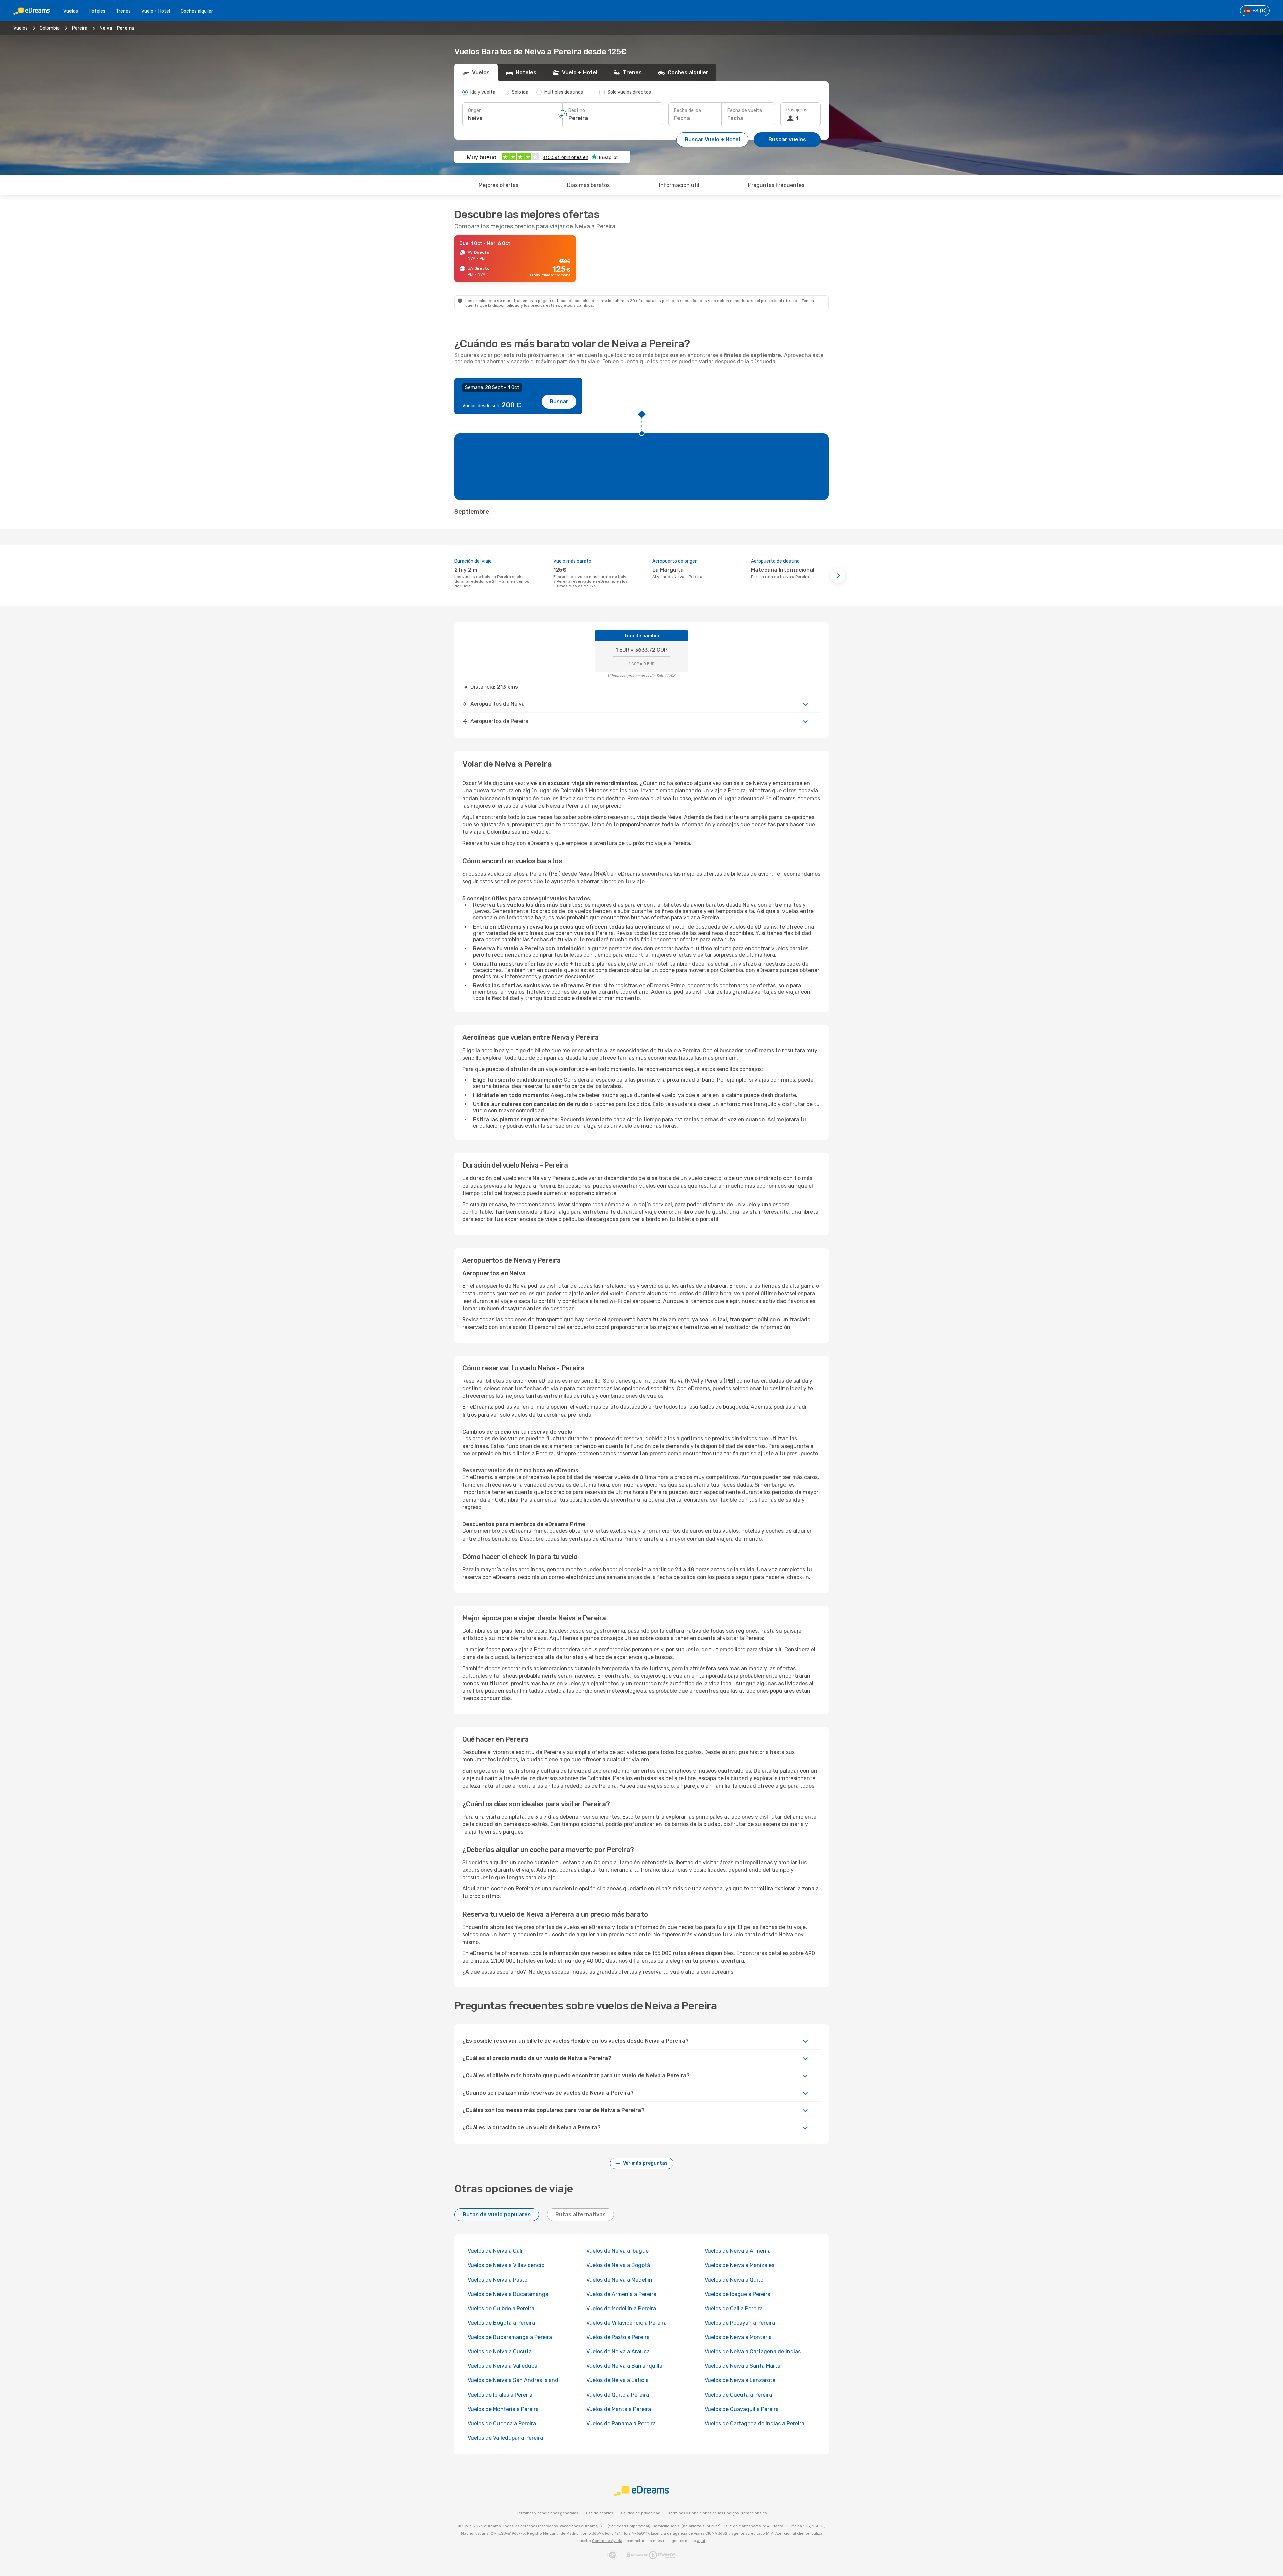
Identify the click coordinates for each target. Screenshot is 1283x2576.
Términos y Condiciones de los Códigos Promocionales (718, 2513)
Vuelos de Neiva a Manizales (740, 2265)
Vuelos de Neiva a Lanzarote (740, 2380)
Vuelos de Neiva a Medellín (619, 2280)
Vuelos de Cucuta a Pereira (738, 2395)
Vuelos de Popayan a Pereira (740, 2323)
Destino (577, 110)
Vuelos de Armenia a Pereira (621, 2294)
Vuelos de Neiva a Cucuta (500, 2352)
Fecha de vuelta (745, 110)
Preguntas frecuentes (776, 185)
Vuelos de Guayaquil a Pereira (742, 2409)
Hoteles (97, 11)
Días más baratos (588, 185)
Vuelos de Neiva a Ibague (617, 2251)
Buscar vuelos (787, 140)
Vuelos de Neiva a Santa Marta (743, 2366)
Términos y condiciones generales (547, 2513)
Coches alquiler (197, 11)
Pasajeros (797, 110)
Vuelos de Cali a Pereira (734, 2308)
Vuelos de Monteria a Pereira (503, 2409)
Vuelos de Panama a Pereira (621, 2423)
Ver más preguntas (645, 2163)
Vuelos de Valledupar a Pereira (505, 2438)
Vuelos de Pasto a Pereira (618, 2337)
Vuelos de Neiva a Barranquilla (624, 2366)
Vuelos (71, 11)
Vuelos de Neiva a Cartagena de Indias (753, 2352)
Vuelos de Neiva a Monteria (738, 2337)
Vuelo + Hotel (156, 11)
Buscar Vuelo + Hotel (712, 140)
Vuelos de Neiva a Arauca (618, 2352)
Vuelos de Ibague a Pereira (738, 2294)
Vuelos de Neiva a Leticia (617, 2380)
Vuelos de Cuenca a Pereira (502, 2423)
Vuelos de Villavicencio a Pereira (626, 2323)
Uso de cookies (600, 2513)
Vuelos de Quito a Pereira (618, 2395)
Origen (475, 110)
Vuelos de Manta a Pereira (619, 2409)
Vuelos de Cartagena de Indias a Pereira (754, 2423)
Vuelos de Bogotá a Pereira (501, 2323)
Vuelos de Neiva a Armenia (738, 2251)
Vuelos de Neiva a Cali (495, 2251)
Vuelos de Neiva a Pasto (497, 2280)
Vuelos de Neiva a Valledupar (504, 2366)
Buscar (559, 402)
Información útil (679, 185)
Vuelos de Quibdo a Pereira (501, 2308)
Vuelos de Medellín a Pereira (621, 2308)
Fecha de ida (687, 110)
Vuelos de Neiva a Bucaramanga (508, 2294)
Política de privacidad (641, 2513)
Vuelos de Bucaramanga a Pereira (510, 2337)
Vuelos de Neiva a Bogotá (618, 2265)
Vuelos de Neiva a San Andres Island (513, 2380)
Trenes (123, 11)
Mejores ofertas (498, 185)
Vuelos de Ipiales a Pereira (500, 2395)
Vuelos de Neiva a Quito (734, 2280)
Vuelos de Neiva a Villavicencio (506, 2265)
